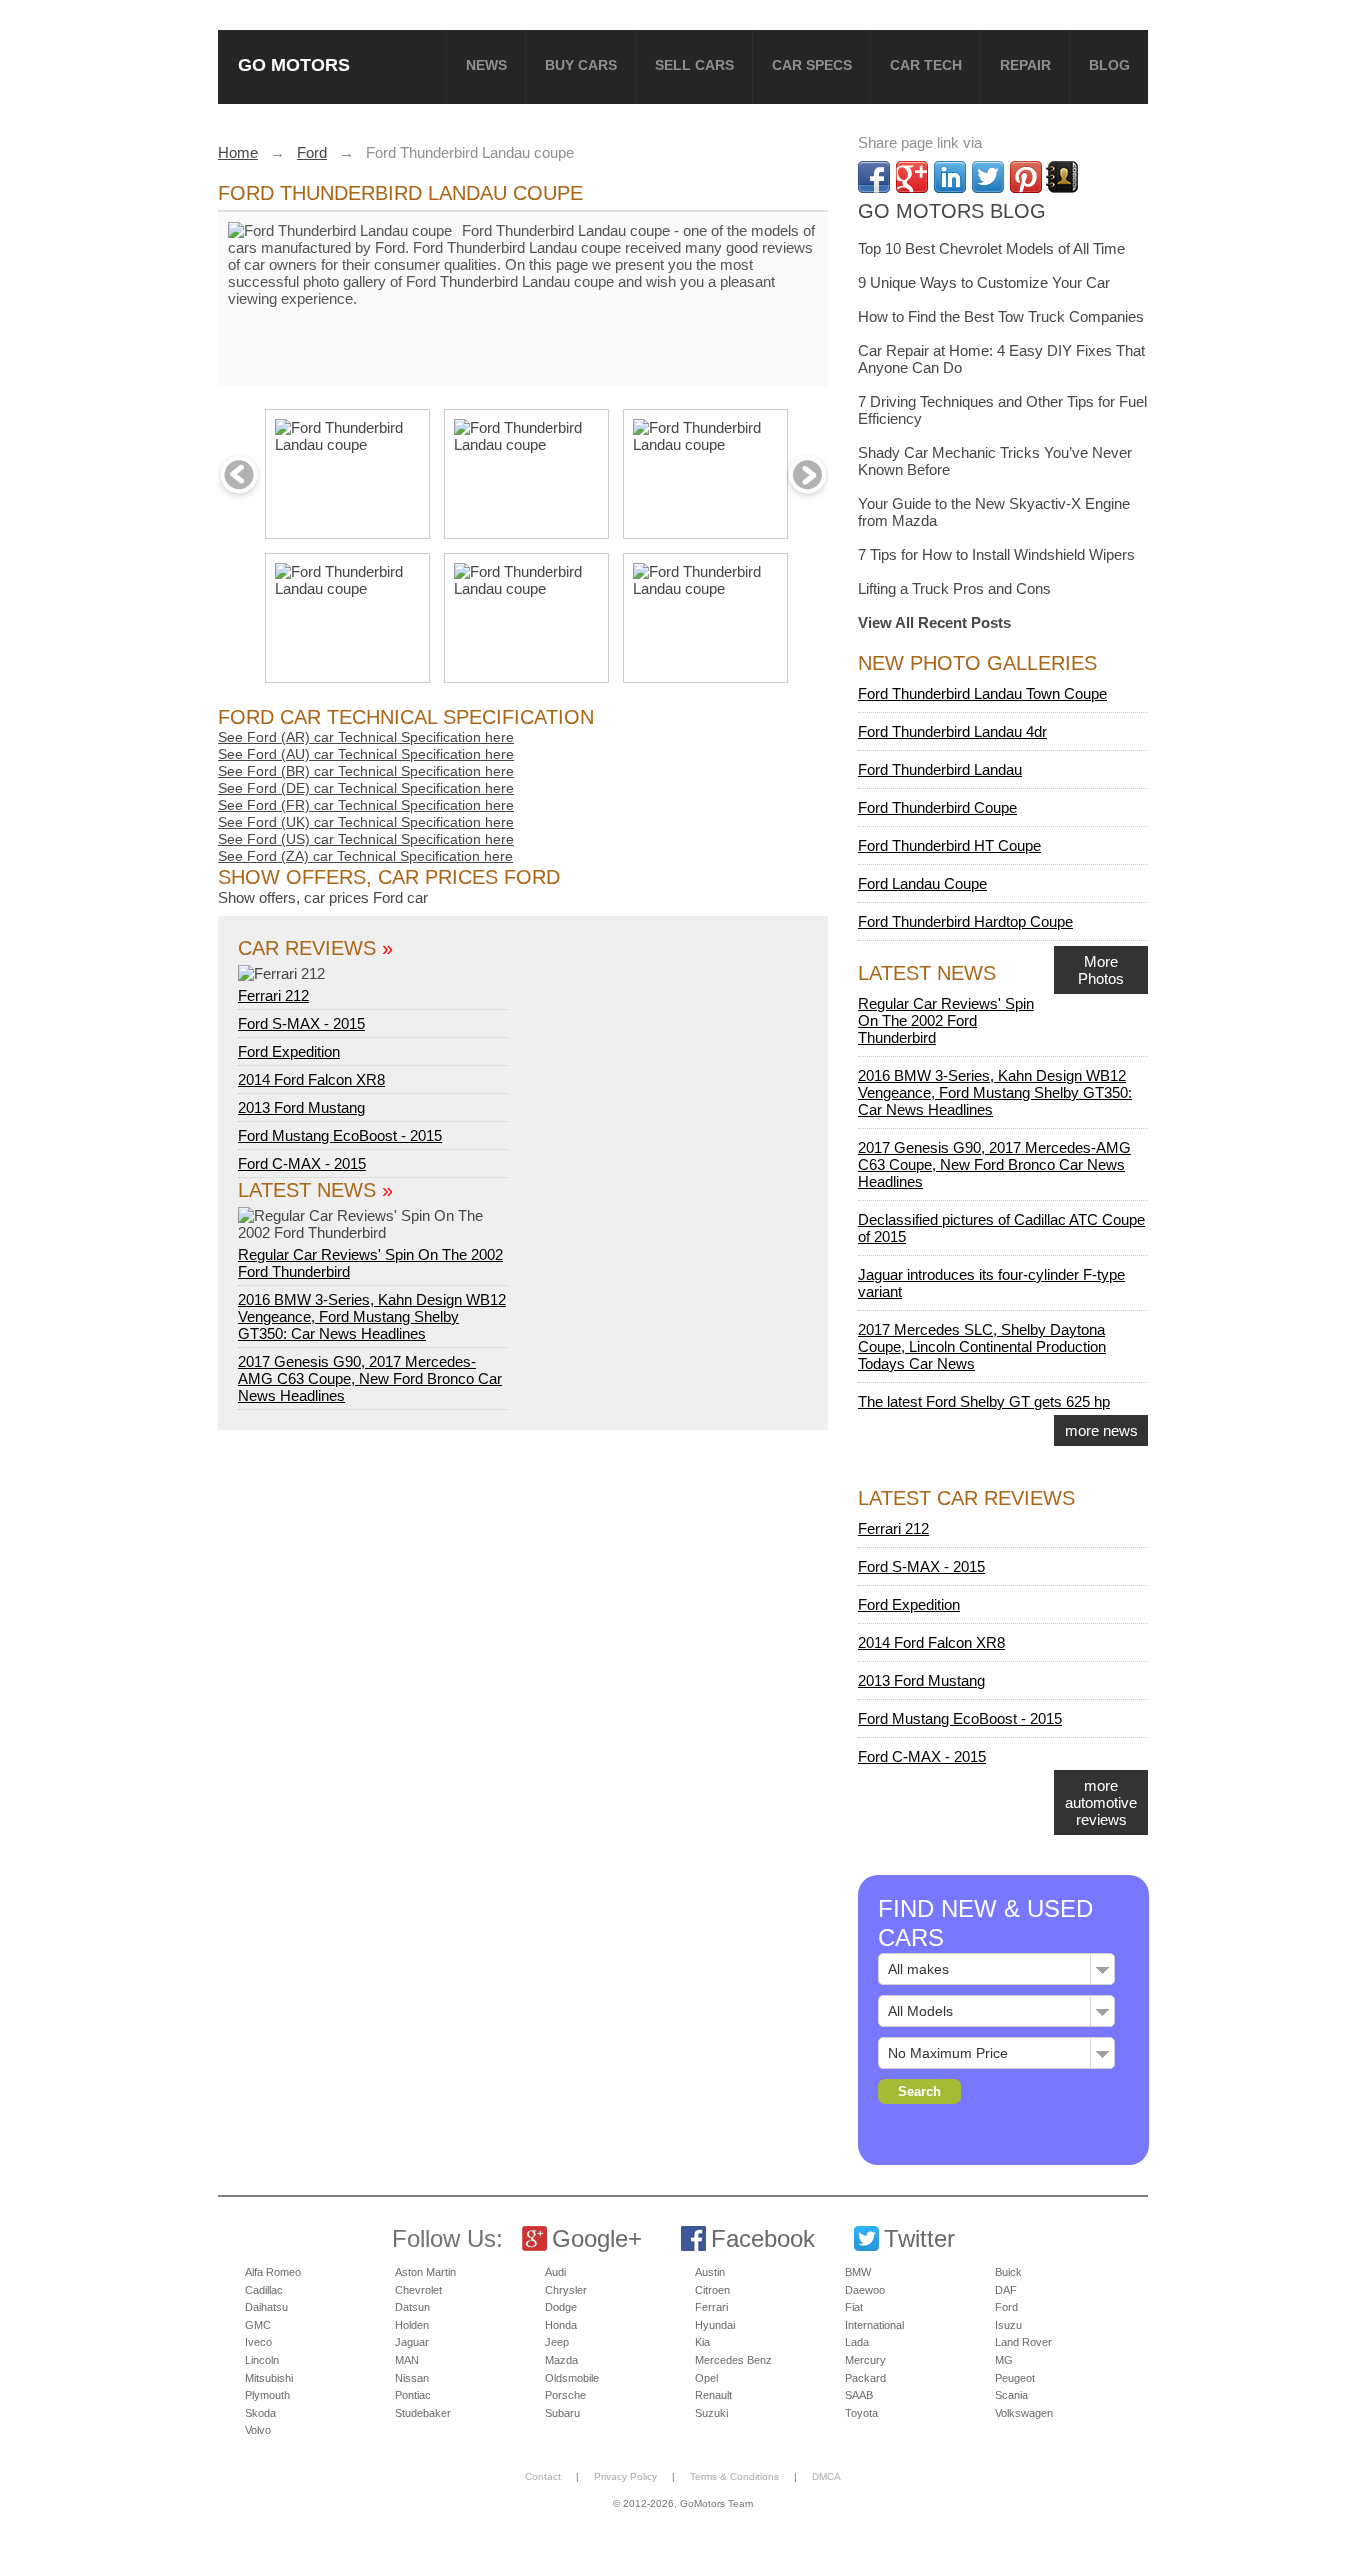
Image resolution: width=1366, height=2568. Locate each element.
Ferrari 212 (273, 995)
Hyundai (715, 2325)
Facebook (763, 2238)
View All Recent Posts (934, 622)
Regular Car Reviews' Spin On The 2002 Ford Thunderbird (370, 1263)
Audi (555, 2272)
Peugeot (1015, 2378)
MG (1004, 2360)
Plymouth (267, 2395)
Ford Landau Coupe (922, 883)
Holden (412, 2325)
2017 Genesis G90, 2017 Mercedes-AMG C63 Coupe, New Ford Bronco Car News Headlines (370, 1378)
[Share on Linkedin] (950, 177)
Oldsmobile (572, 2378)
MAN (407, 2360)
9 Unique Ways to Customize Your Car (984, 282)
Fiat (854, 2307)
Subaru (562, 2413)
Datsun (412, 2307)
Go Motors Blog (952, 211)
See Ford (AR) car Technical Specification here (366, 737)
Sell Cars (694, 65)
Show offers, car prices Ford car (323, 897)
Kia (702, 2342)
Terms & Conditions (734, 2476)
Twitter (919, 2238)
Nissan (412, 2378)
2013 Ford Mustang (301, 1107)
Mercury (865, 2360)
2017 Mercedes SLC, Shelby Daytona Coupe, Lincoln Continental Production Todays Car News (982, 1346)
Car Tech (926, 65)
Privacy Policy (625, 2476)
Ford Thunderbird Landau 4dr (952, 731)
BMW (858, 2272)
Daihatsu (266, 2307)
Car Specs (812, 65)
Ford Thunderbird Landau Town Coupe (982, 693)
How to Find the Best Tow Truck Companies (1001, 316)
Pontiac (413, 2395)
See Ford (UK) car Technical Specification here (366, 822)
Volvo (258, 2430)
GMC (258, 2325)
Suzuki (711, 2413)
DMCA (826, 2476)
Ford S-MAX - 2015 (301, 1023)
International (874, 2325)
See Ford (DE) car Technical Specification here (366, 788)
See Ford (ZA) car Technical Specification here (365, 856)
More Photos (1101, 970)
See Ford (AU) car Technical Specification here (366, 754)
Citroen (712, 2290)
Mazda (561, 2360)
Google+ (597, 2238)
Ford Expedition (289, 1051)
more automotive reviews (1101, 1802)
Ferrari (711, 2307)
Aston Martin (425, 2272)
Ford (1006, 2307)
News (486, 65)
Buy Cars (581, 65)
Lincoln (262, 2360)
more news (1101, 1430)
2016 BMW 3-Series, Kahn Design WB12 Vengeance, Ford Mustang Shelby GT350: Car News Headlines (372, 1316)
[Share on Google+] (912, 177)
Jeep (557, 2342)
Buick (1008, 2272)
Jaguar (412, 2342)
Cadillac (264, 2290)
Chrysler (566, 2290)
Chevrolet (418, 2290)
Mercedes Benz (733, 2360)
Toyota (861, 2413)
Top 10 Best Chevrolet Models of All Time (991, 248)
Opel (706, 2378)
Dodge (561, 2307)
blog (1109, 65)
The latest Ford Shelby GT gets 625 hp (984, 1401)
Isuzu (1008, 2325)
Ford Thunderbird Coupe (937, 807)
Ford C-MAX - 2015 (302, 1163)
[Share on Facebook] (874, 177)
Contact (543, 2476)
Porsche (565, 2395)
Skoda (260, 2413)
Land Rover (1023, 2342)
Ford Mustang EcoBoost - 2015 (340, 1135)
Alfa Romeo (273, 2272)
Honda (561, 2325)
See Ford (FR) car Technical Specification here (366, 805)
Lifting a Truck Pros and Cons (954, 588)
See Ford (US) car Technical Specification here (366, 839)
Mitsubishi (269, 2378)
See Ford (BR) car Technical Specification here (366, 771)
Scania (1011, 2395)
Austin (710, 2272)
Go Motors (294, 64)
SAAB (859, 2395)
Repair (1025, 65)
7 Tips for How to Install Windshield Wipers (996, 554)
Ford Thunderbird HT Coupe (949, 845)
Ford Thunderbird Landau (940, 769)
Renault (713, 2395)
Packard (865, 2378)
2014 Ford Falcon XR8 (311, 1079)
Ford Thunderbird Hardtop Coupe (965, 921)
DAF (1006, 2290)
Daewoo (865, 2290)
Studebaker (423, 2413)
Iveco (258, 2342)
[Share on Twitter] (988, 177)
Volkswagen (1024, 2413)
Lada (857, 2342)
